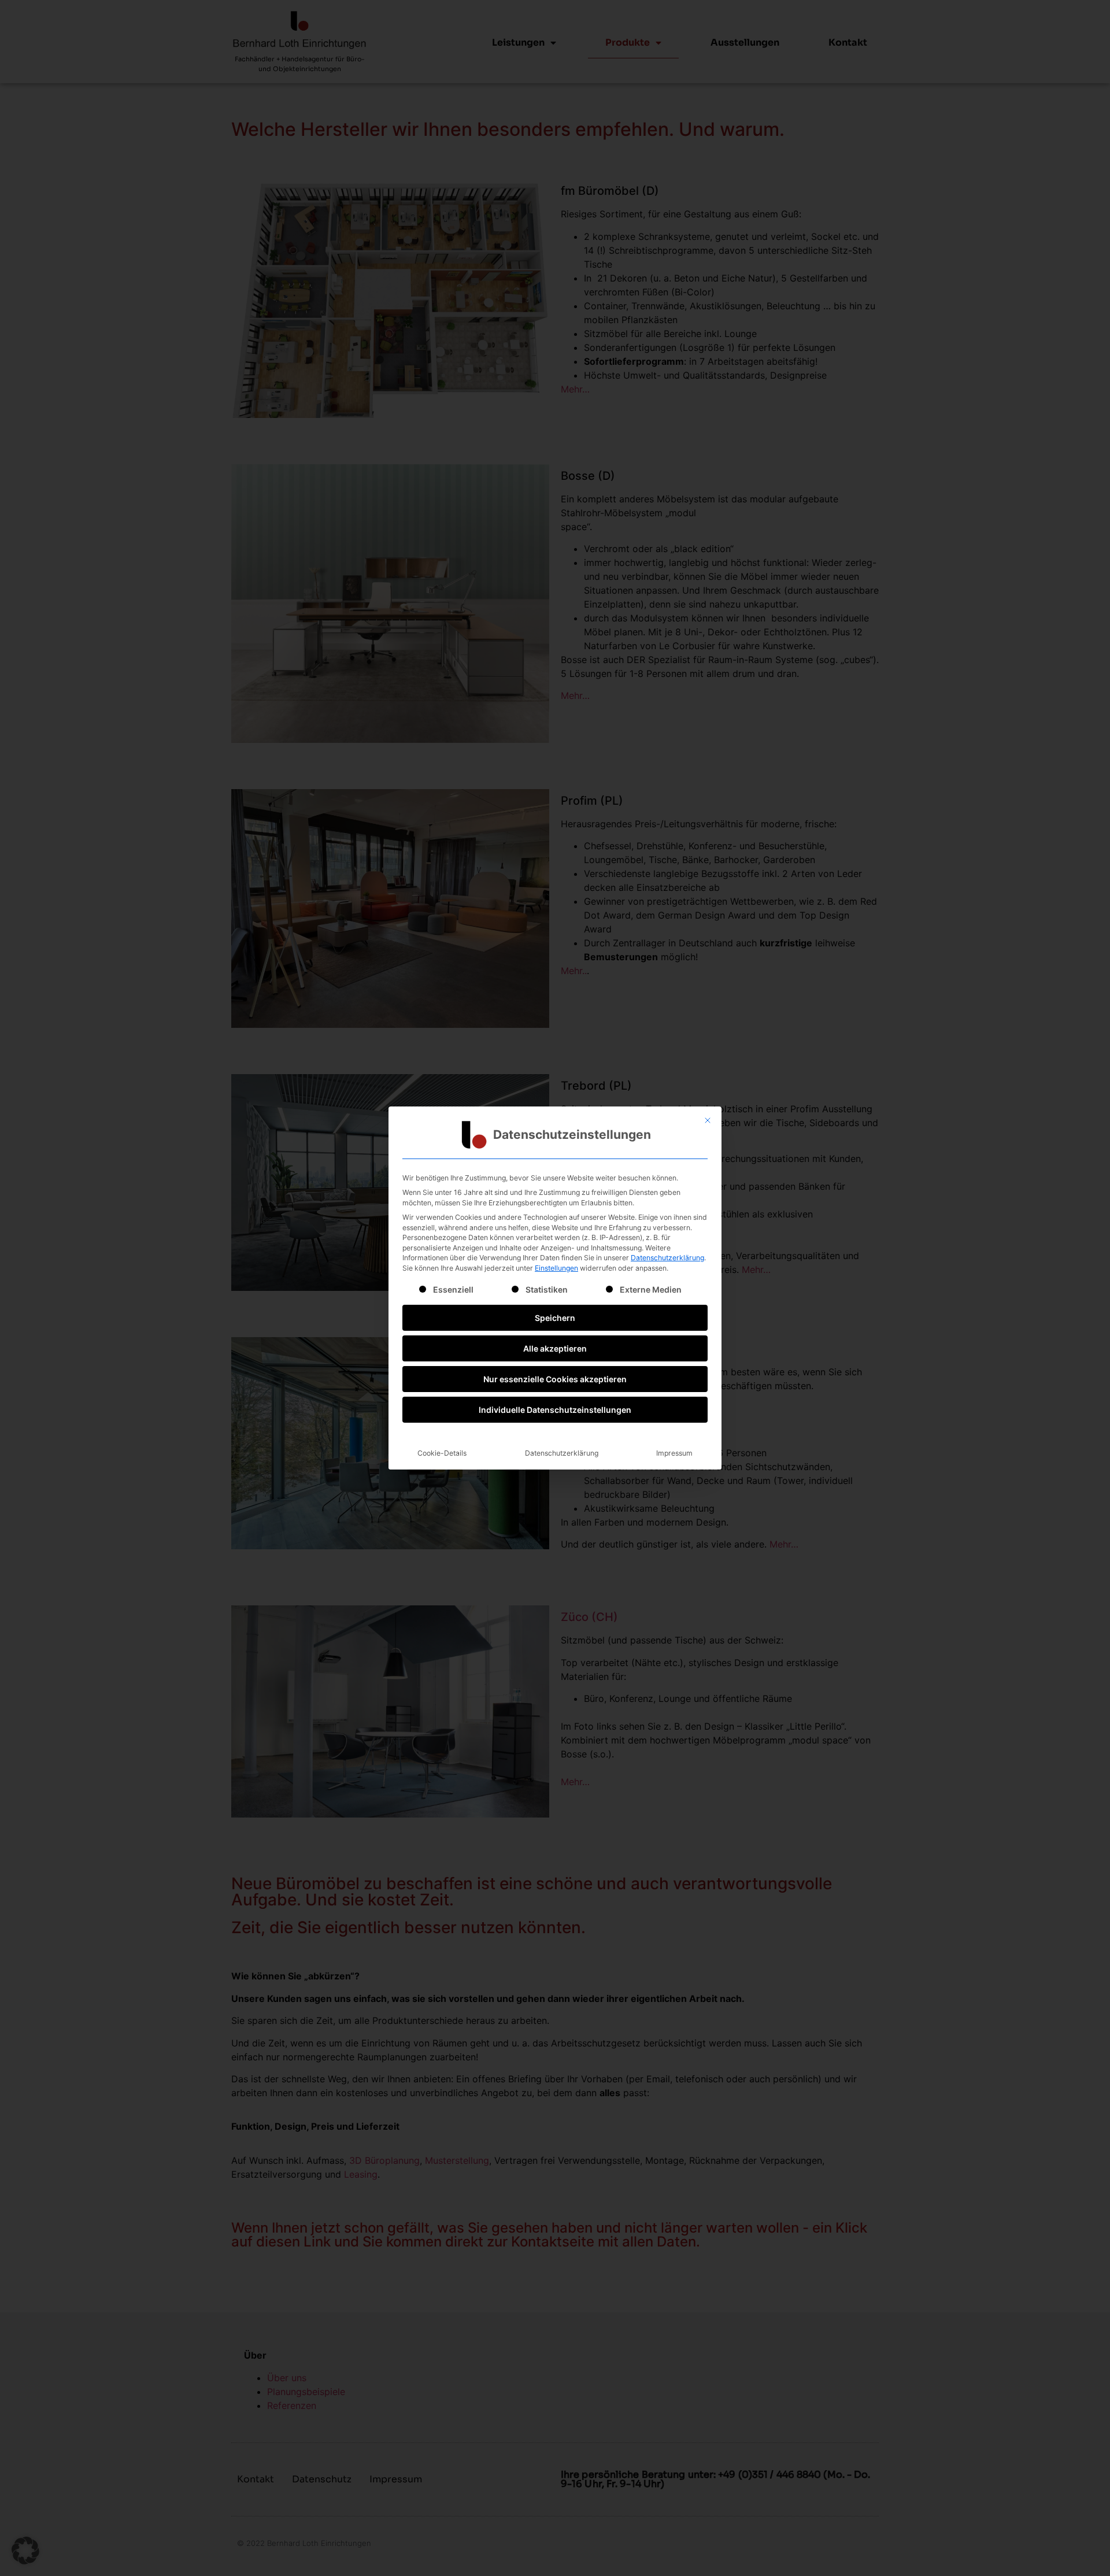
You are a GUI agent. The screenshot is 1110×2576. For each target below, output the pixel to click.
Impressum (674, 1453)
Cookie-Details (442, 1453)
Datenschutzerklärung (667, 1258)
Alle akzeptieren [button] (555, 1348)
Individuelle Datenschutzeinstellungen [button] (555, 1410)
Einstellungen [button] (556, 1268)
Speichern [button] (555, 1318)
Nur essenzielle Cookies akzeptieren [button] (555, 1379)
